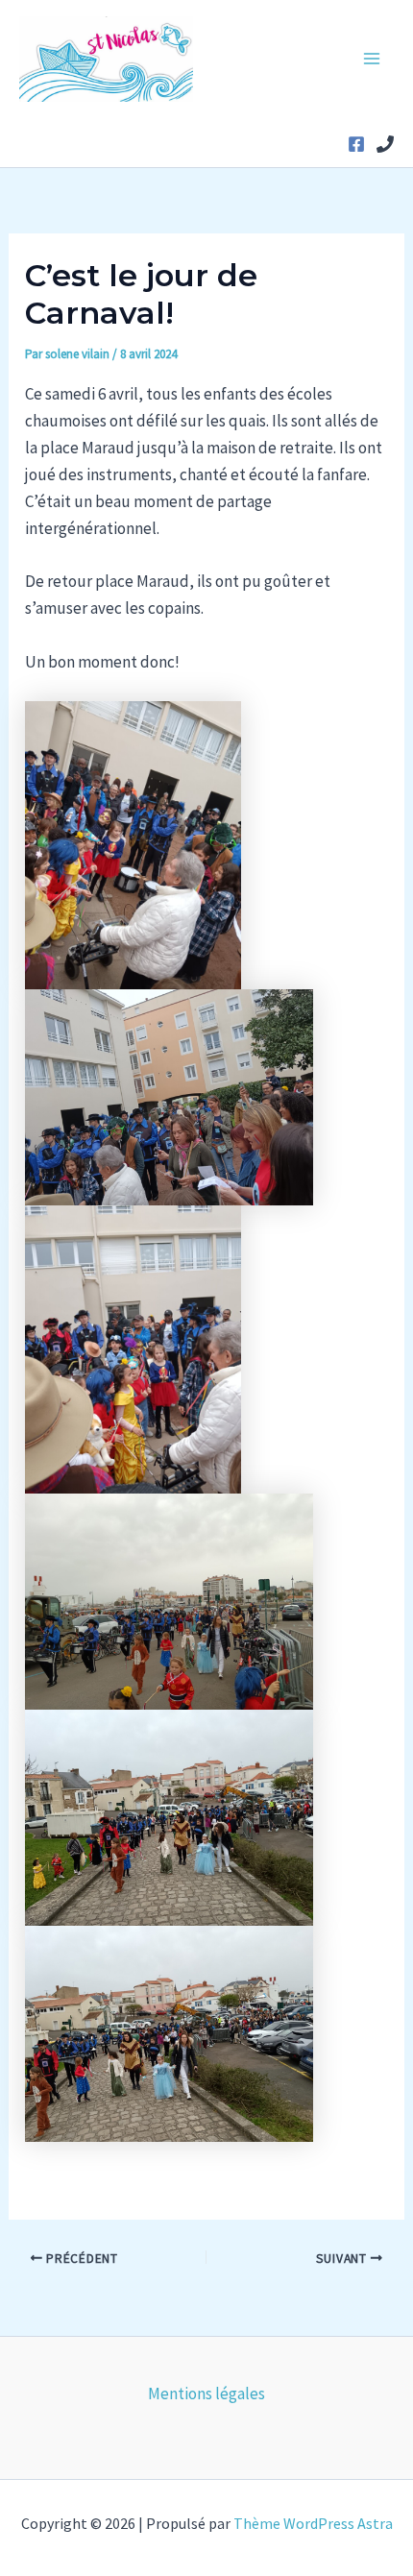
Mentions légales (206, 2394)
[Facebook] (356, 144)
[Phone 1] (385, 144)
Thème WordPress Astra (313, 2523)
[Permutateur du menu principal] (373, 60)
